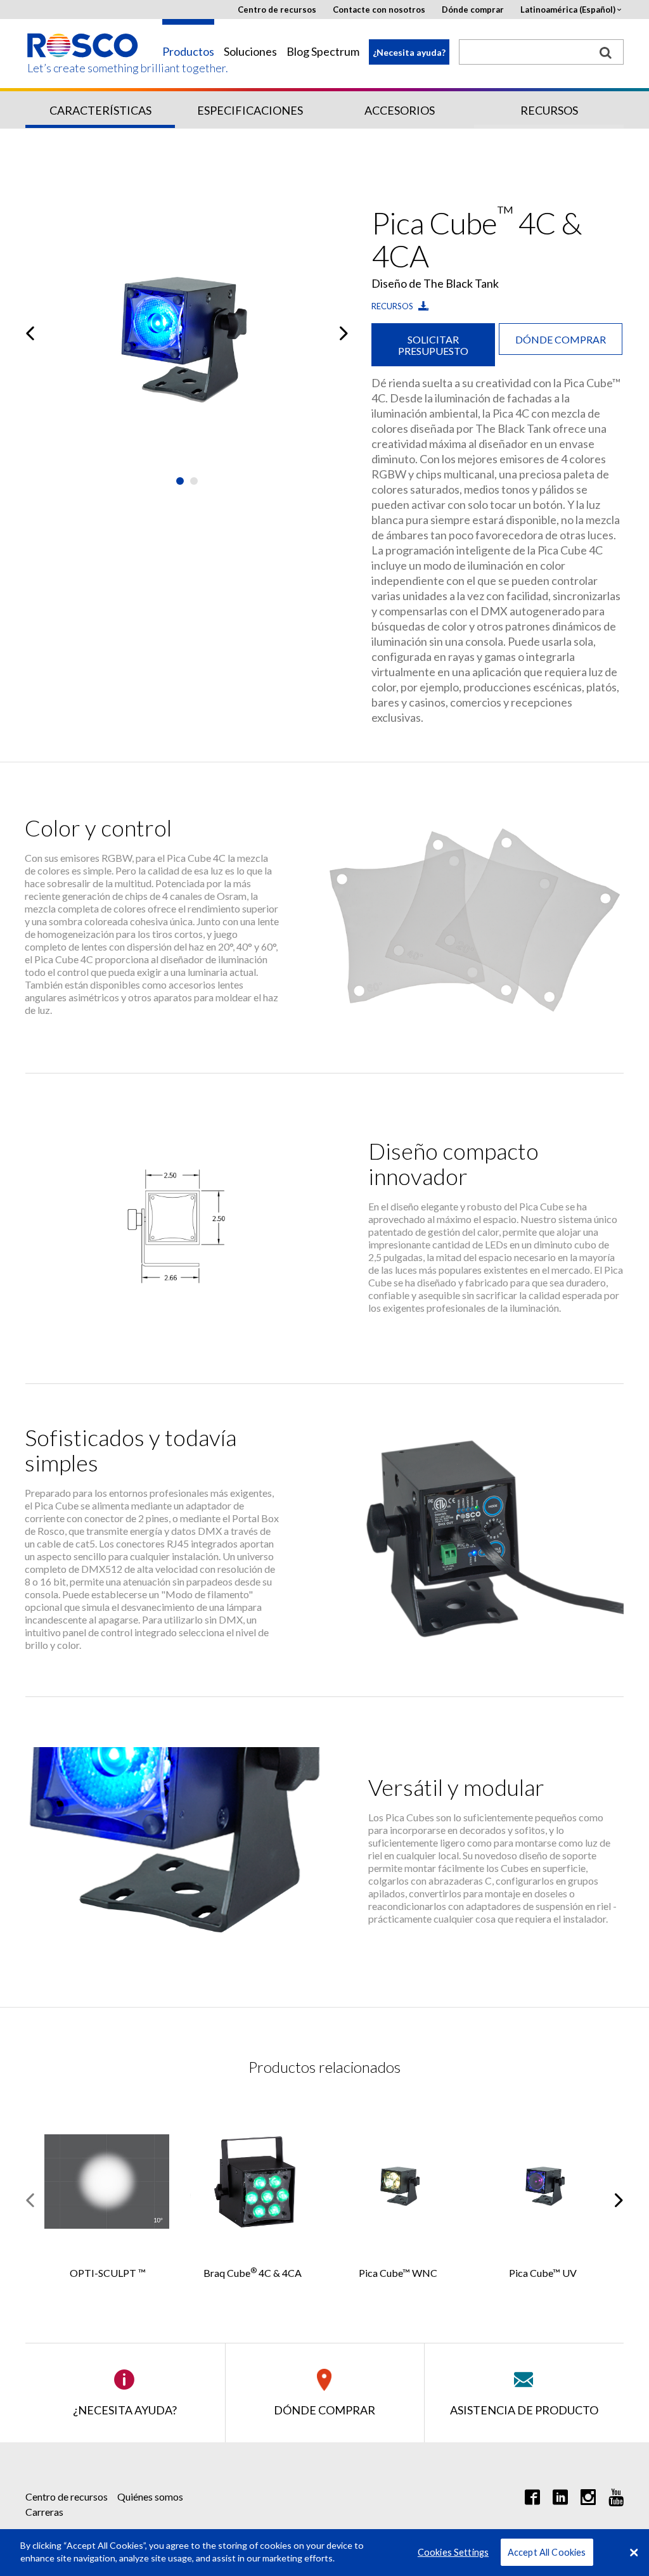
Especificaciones (250, 110)
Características (100, 110)
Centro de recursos (277, 10)
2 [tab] (194, 481)
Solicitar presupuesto (433, 345)
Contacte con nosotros (379, 10)
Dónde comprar (473, 10)
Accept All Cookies (547, 2552)
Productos (188, 52)
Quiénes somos (150, 2496)
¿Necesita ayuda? (409, 52)
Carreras (44, 2512)
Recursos (549, 110)
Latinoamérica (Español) (568, 10)
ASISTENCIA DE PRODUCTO (524, 2410)
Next (344, 333)
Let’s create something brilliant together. (83, 68)
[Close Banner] (634, 2553)
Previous (30, 333)
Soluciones (250, 52)
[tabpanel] (187, 333)
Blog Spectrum (323, 52)
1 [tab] (180, 481)
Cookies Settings (453, 2552)
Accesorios (400, 110)
